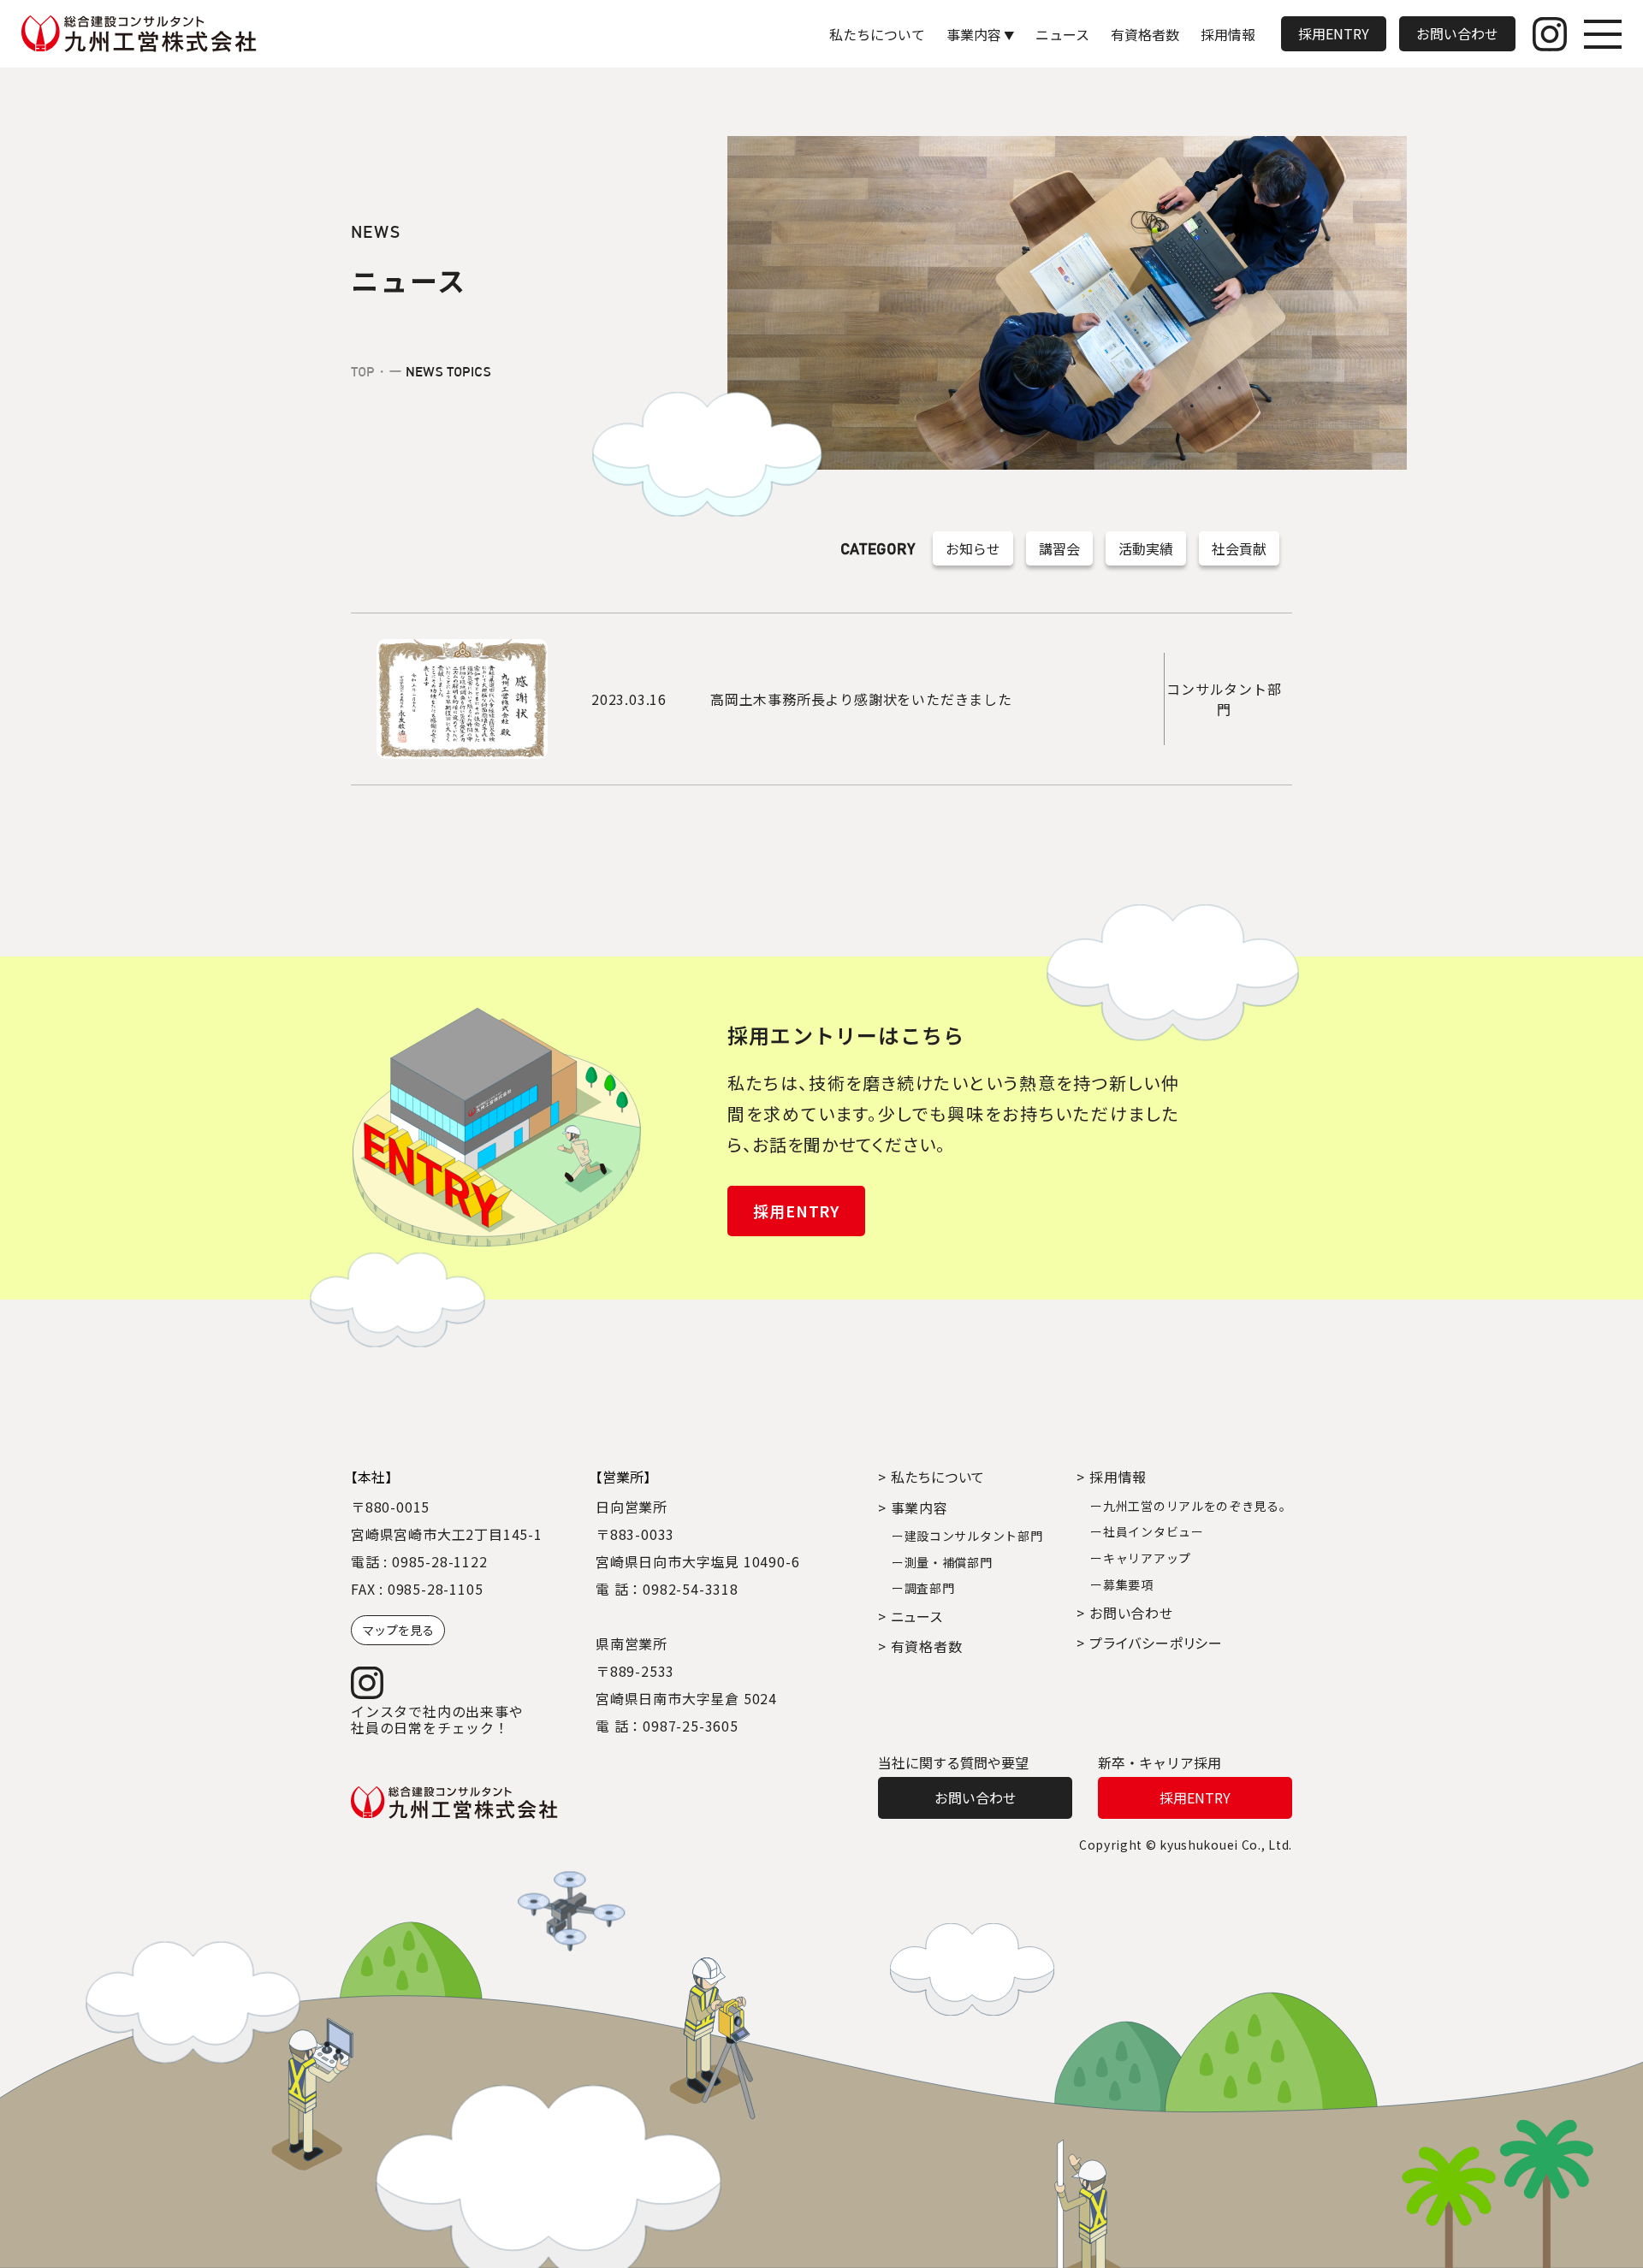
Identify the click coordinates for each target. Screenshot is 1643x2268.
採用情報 (1228, 34)
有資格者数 (1145, 34)
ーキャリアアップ (1141, 1558)
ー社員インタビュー (1147, 1531)
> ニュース (910, 1616)
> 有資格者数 (920, 1646)
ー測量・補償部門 (942, 1562)
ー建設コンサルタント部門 (967, 1536)
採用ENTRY (1334, 33)
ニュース (1062, 34)
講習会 (1059, 548)
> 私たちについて (931, 1477)
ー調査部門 (923, 1588)
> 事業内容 (913, 1507)
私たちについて (877, 34)
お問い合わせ (1457, 33)
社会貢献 (1239, 548)
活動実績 (1146, 548)
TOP (363, 372)
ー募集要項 (1122, 1584)
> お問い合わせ (1124, 1613)
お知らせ (973, 548)
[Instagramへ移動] (1550, 34)
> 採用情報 (1112, 1477)
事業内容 (974, 34)
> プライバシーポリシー (1150, 1643)
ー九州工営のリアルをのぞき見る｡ (1188, 1506)
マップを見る (398, 1630)
